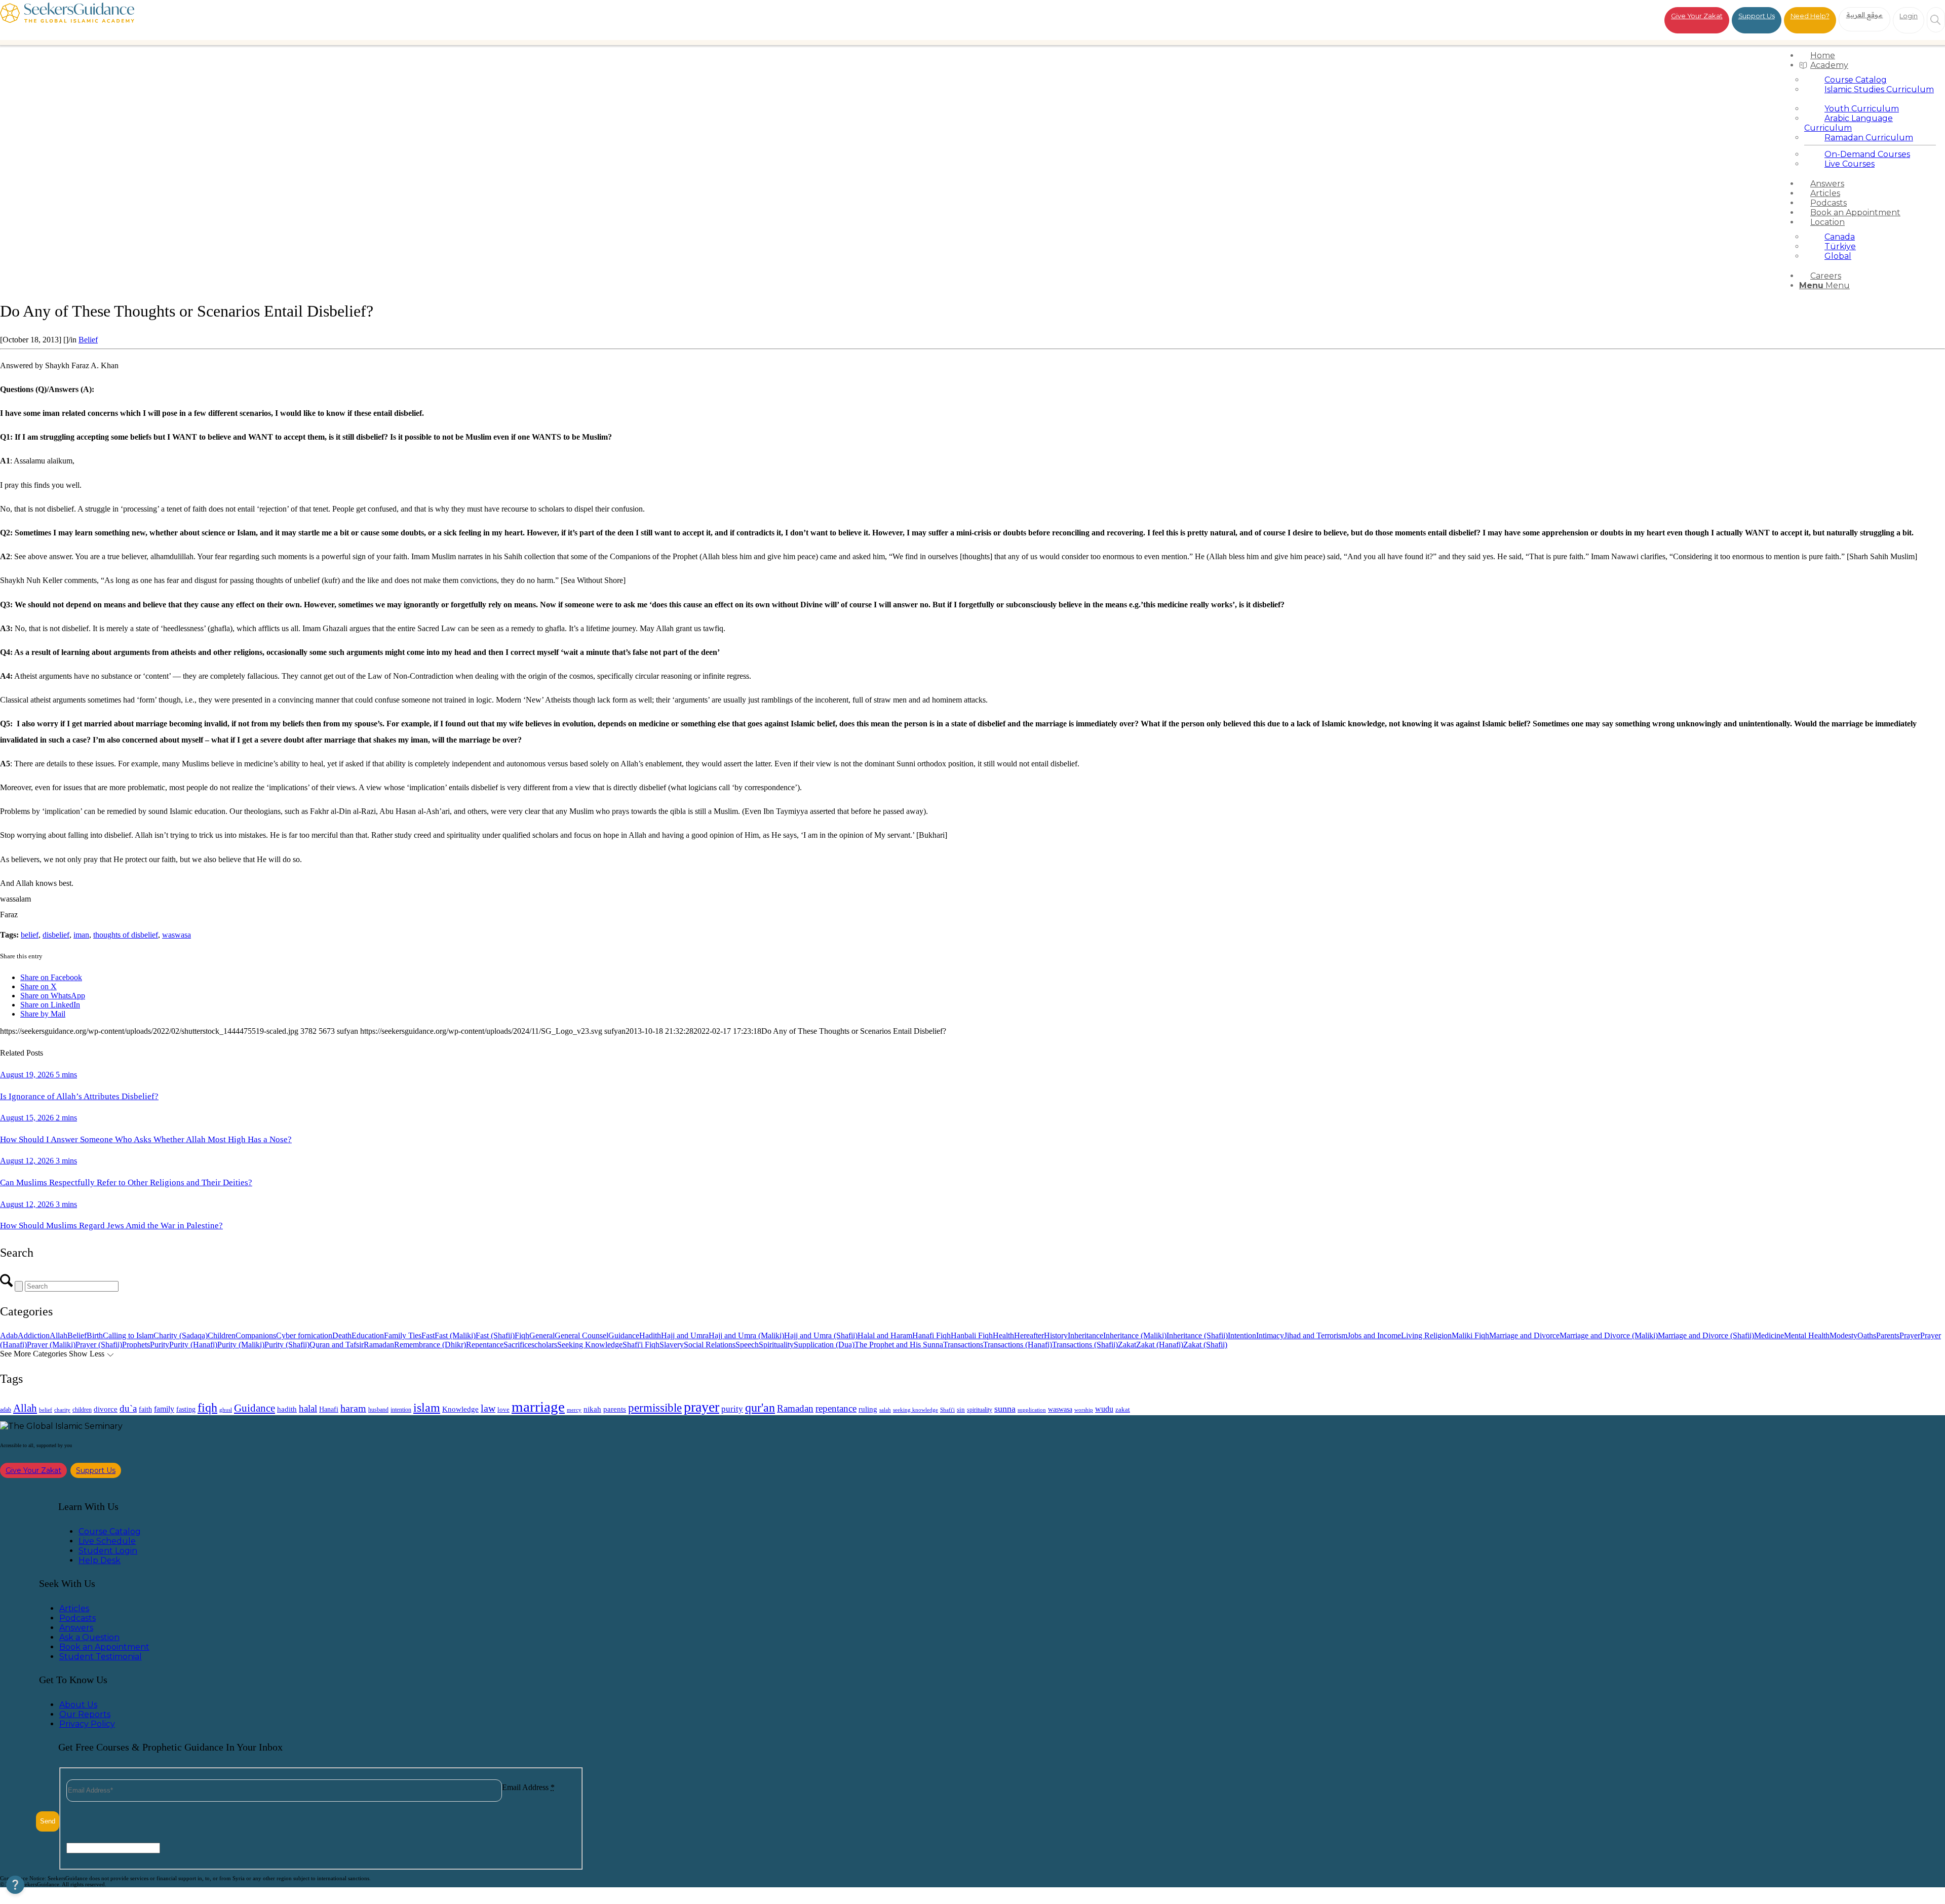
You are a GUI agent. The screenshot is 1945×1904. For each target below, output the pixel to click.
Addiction (34, 1335)
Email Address (528, 1787)
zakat (1123, 1410)
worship (1084, 1410)
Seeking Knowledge (590, 1345)
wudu (1104, 1409)
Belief (88, 340)
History (1056, 1335)
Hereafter (1029, 1335)
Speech (747, 1345)
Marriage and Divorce (1524, 1335)
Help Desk (100, 1560)
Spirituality (776, 1345)
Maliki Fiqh (1470, 1335)
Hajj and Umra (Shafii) (821, 1335)
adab (6, 1410)
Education (368, 1335)
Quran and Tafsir (337, 1345)
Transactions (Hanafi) (1018, 1345)
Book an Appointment (104, 1647)
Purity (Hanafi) (193, 1345)
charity (62, 1410)
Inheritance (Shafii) (1197, 1335)
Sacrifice (517, 1345)
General (542, 1335)
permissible (655, 1408)
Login (1909, 16)
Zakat (1127, 1345)
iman (81, 935)
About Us (78, 1705)
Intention (1242, 1335)
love (503, 1409)
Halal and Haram (885, 1335)
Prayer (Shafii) (99, 1345)
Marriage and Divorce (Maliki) (1609, 1335)
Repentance (485, 1345)
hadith (287, 1409)
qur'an (760, 1407)
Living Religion (1426, 1335)
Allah (59, 1335)
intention (401, 1410)
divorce (106, 1409)
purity (732, 1409)
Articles (74, 1608)
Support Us (1757, 16)
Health (1003, 1335)
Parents (1888, 1335)
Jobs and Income (1374, 1335)
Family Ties (403, 1335)
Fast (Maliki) (455, 1335)
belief (30, 935)
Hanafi (329, 1409)
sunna (1005, 1409)
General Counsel (581, 1335)
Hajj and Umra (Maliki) (746, 1335)
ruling (868, 1409)
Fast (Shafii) (495, 1335)
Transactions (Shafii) (1085, 1345)
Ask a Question (89, 1637)
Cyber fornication (304, 1335)
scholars (544, 1345)
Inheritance (1085, 1335)
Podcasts (77, 1618)
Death (342, 1335)
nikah (592, 1409)
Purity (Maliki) (241, 1345)
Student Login (108, 1551)
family (164, 1409)
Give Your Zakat (1697, 16)
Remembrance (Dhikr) (430, 1345)
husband (378, 1410)
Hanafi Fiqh (931, 1335)
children (82, 1410)
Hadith (650, 1335)
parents (615, 1409)
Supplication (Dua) (824, 1345)
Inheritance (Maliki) (1135, 1335)
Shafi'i (947, 1410)
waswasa (177, 935)
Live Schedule (107, 1541)
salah (885, 1410)
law (488, 1408)
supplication (1032, 1410)
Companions (256, 1335)
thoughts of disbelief (126, 935)
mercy (574, 1410)
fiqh (207, 1407)
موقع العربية (1865, 15)
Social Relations (710, 1345)
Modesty (1843, 1335)
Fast (428, 1335)
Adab (9, 1335)
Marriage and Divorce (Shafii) (1706, 1335)
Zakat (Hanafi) (1160, 1345)
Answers (76, 1628)
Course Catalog (110, 1531)
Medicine (1769, 1335)
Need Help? (1810, 16)
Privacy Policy (87, 1724)
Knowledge (460, 1409)
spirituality (980, 1410)
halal (308, 1408)
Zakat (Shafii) (1205, 1345)
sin (961, 1410)
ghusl (226, 1410)
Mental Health (1807, 1335)
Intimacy (1270, 1335)
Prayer (1910, 1335)
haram (353, 1408)
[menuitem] (1870, 55)
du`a (128, 1408)
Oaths (1867, 1335)
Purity (160, 1345)
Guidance (624, 1335)
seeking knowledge (916, 1410)
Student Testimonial (101, 1657)
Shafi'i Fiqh (641, 1345)
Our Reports (85, 1714)
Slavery (672, 1345)
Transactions (963, 1345)
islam (427, 1408)
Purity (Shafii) (287, 1345)
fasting (186, 1409)
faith (145, 1409)
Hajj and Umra (685, 1335)
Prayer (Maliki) (51, 1345)
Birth (95, 1335)
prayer (702, 1407)
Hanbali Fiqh (972, 1335)
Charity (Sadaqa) (181, 1335)
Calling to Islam (128, 1335)
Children (222, 1335)
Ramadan (379, 1345)
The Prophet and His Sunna (899, 1345)
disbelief (56, 935)
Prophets (136, 1345)
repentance (836, 1408)
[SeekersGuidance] (67, 20)
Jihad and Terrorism (1316, 1335)
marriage (538, 1407)
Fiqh (522, 1335)
